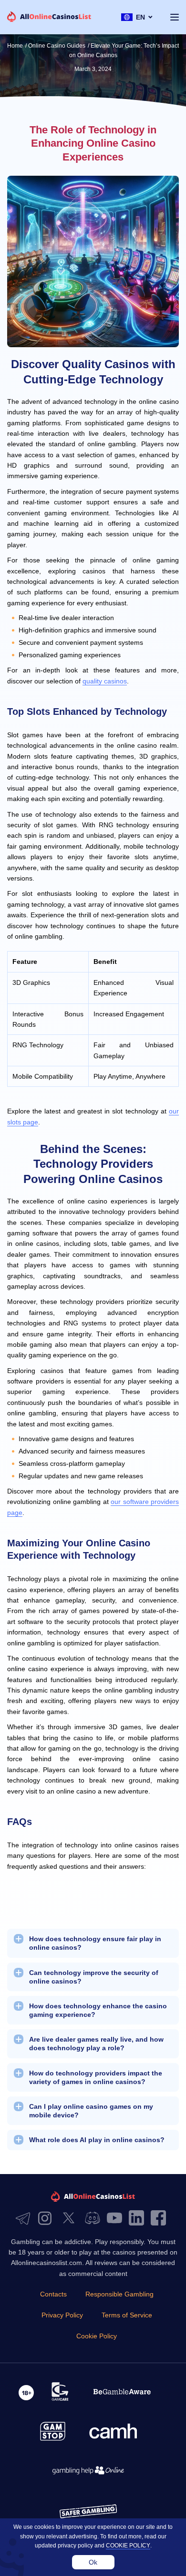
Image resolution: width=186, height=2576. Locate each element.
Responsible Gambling (119, 2294)
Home (15, 46)
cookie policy (128, 2546)
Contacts (53, 2294)
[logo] (49, 17)
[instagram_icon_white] (47, 2219)
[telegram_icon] (25, 2219)
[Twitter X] (71, 2219)
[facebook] (161, 2219)
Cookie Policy (97, 2336)
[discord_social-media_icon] (95, 2219)
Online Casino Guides (57, 46)
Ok (93, 2562)
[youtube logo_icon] (117, 2219)
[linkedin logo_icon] (139, 2219)
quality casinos (105, 681)
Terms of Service (127, 2315)
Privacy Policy (62, 2315)
